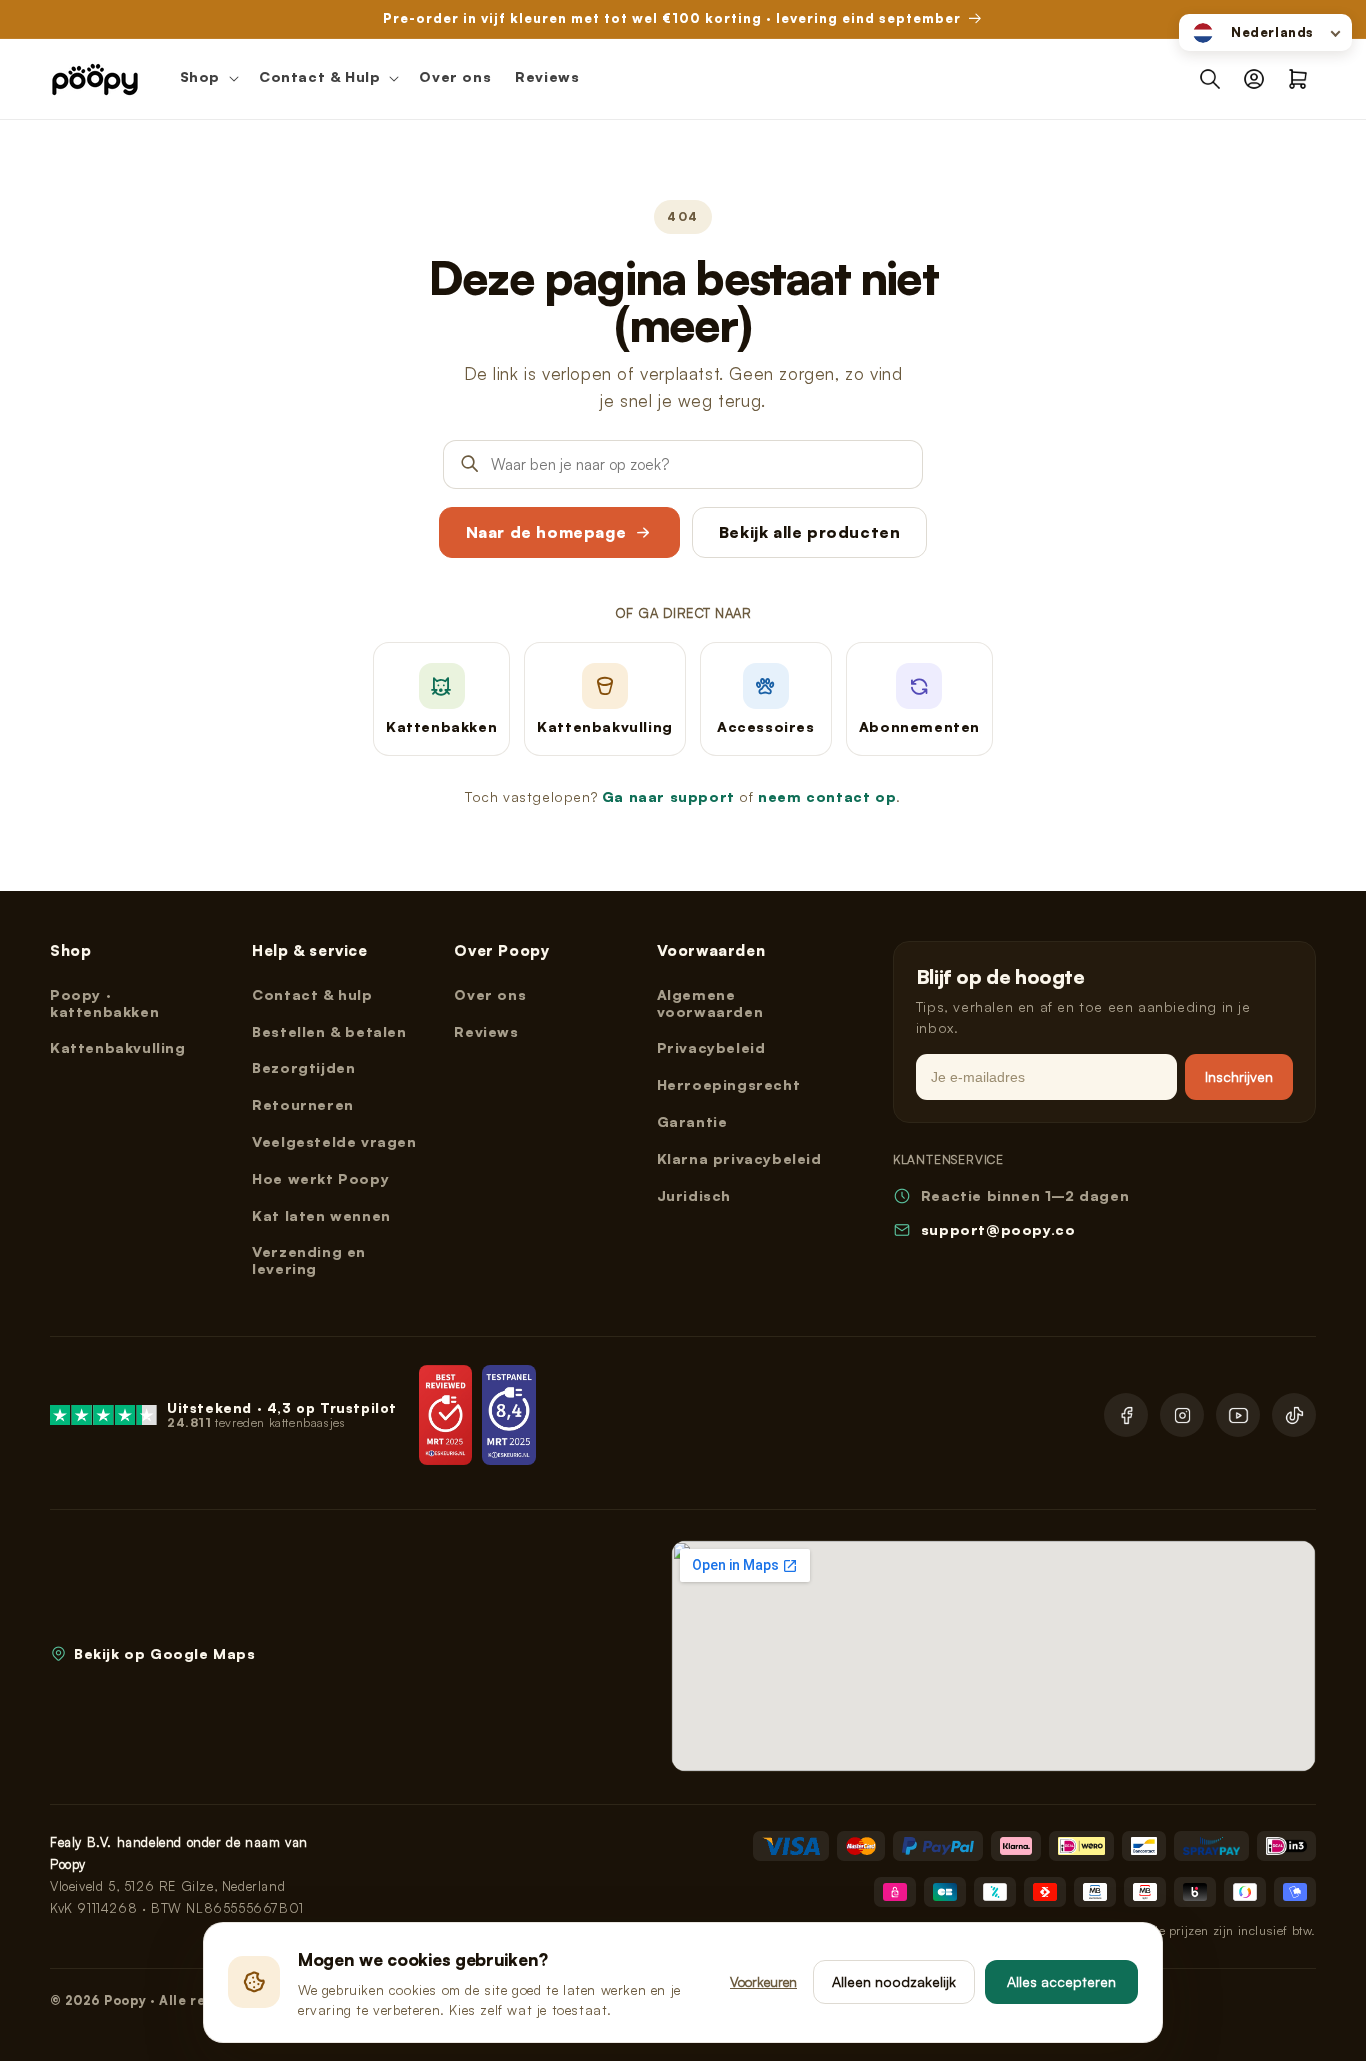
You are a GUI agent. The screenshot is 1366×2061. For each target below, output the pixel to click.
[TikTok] (1294, 1415)
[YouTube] (1238, 1415)
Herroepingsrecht (729, 1084)
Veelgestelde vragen (334, 1141)
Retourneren (303, 1104)
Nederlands (1272, 32)
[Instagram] (1182, 1415)
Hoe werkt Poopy (320, 1178)
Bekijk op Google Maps (165, 1653)
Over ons (490, 994)
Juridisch (694, 1195)
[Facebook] (1126, 1415)
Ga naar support (668, 796)
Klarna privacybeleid (739, 1158)
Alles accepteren (1061, 1981)
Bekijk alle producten (810, 532)
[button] (207, 79)
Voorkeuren (763, 1981)
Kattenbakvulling (118, 1047)
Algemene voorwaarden (710, 1003)
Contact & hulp (312, 994)
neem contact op (827, 796)
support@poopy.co (998, 1229)
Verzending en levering (309, 1260)
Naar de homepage (546, 532)
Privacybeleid (711, 1047)
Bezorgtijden (303, 1067)
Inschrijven (1239, 1076)
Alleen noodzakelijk (894, 1981)
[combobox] (1265, 32)
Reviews (486, 1031)
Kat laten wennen (321, 1215)
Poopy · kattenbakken (104, 1003)
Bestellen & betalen (329, 1031)
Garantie (692, 1121)
